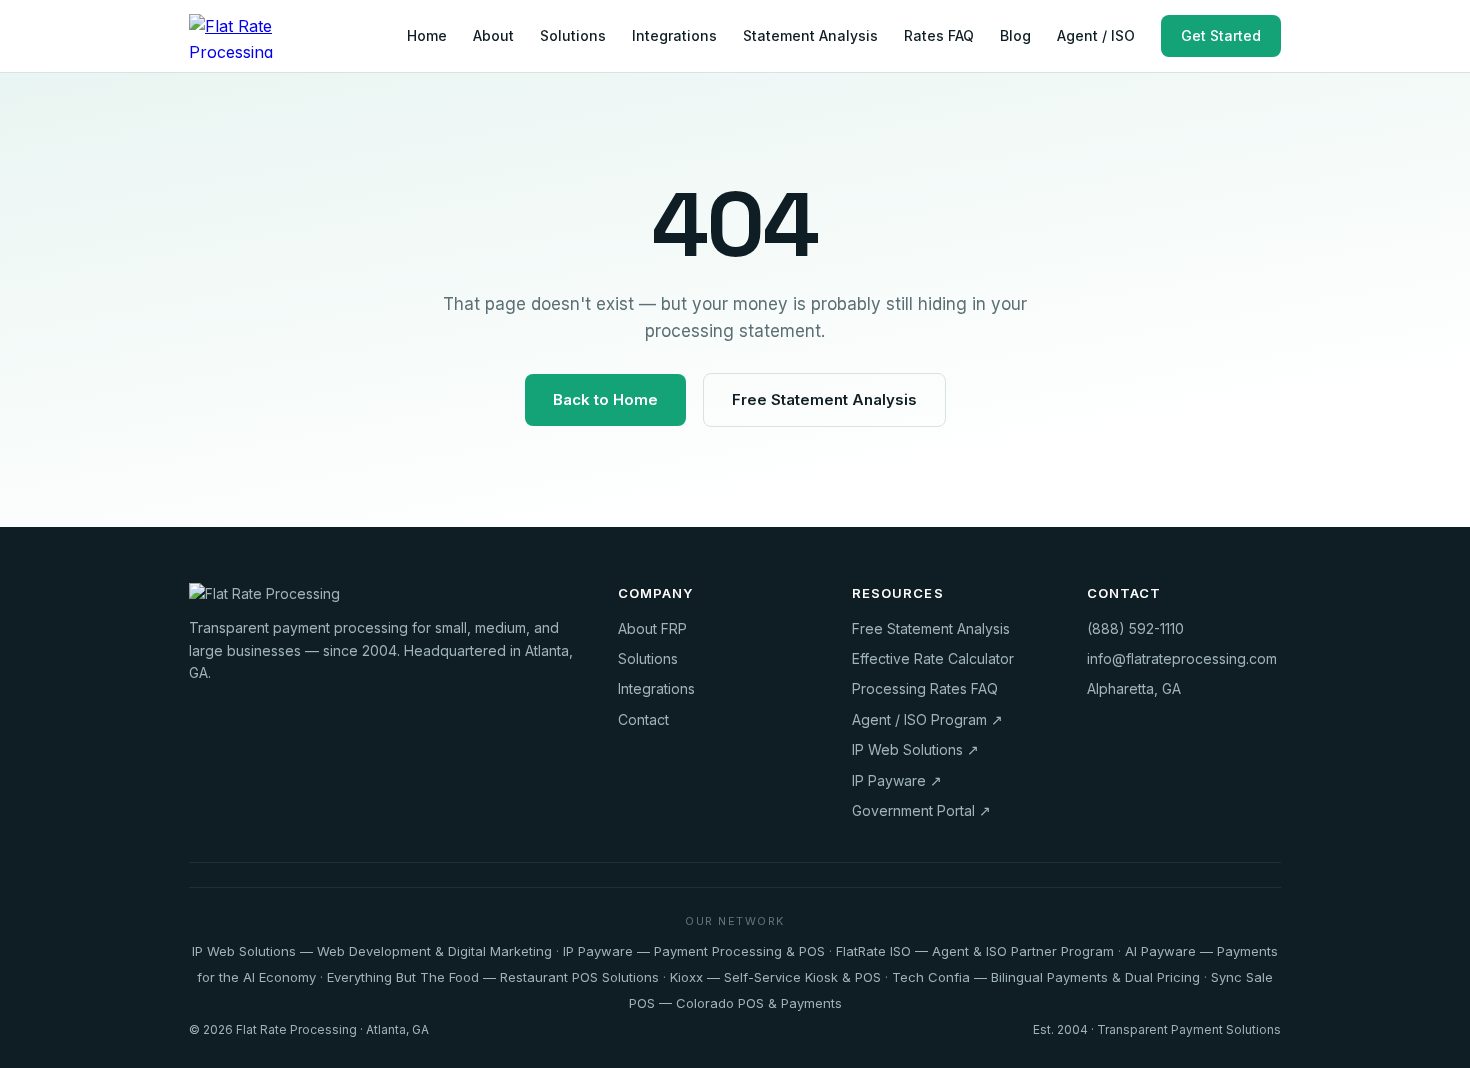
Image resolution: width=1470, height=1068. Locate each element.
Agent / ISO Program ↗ (927, 719)
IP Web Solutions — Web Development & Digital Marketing (372, 951)
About (493, 35)
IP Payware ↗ (897, 780)
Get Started (1221, 35)
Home (427, 35)
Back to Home (605, 399)
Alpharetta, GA (1134, 688)
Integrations (674, 35)
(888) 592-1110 (1135, 628)
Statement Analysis (810, 35)
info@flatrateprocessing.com (1182, 658)
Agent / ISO (1096, 35)
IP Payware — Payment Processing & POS (694, 951)
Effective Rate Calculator (933, 658)
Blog (1015, 35)
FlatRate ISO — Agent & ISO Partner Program (975, 951)
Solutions (573, 35)
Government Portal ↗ (921, 810)
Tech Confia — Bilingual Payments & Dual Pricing (1046, 977)
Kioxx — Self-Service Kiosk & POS (775, 977)
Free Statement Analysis (824, 399)
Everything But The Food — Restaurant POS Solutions (493, 977)
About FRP (652, 628)
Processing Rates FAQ (925, 688)
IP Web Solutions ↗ (915, 749)
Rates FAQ (939, 35)
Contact (643, 719)
